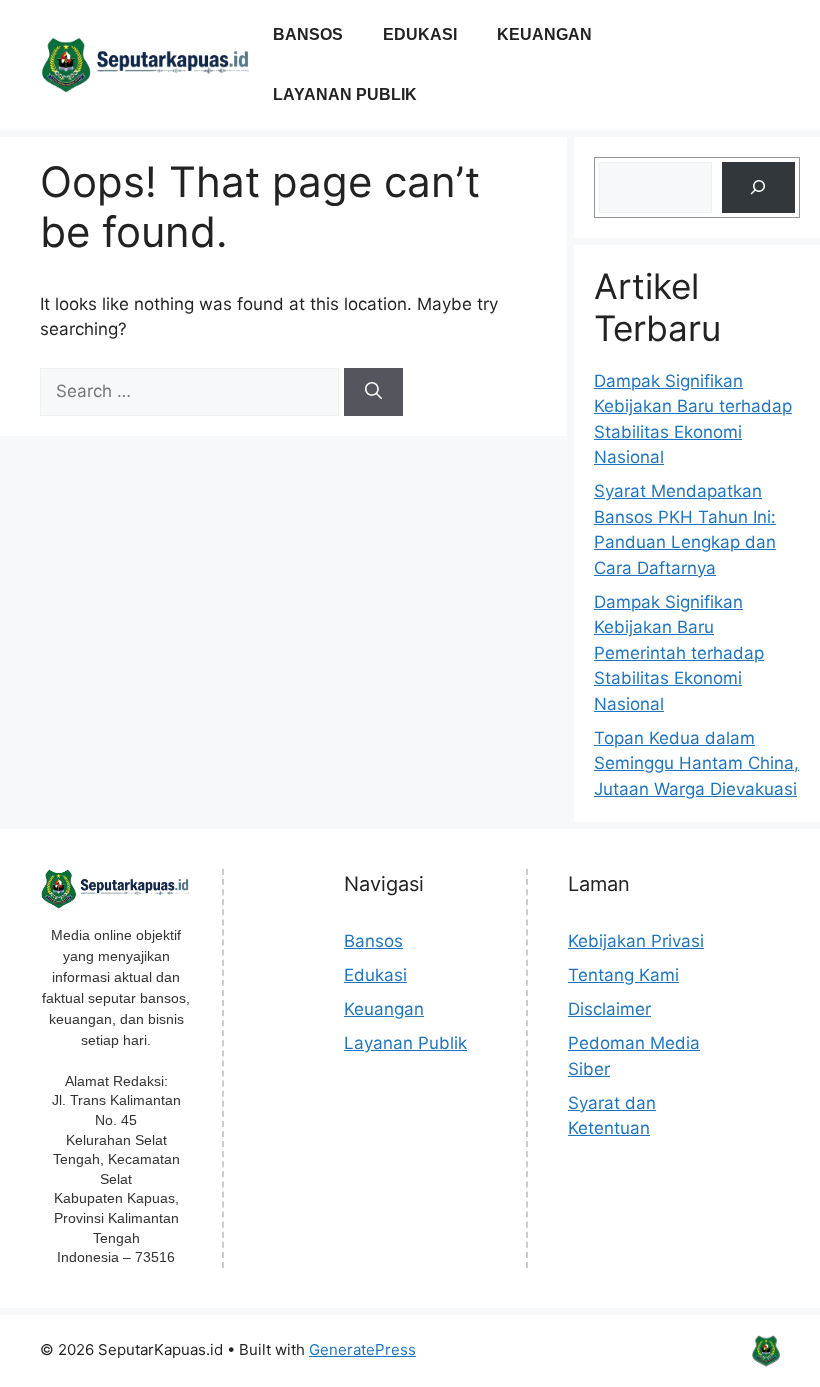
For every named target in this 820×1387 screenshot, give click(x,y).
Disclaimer (609, 1009)
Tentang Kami (623, 975)
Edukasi (420, 34)
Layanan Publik (345, 94)
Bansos (308, 34)
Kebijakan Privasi (636, 941)
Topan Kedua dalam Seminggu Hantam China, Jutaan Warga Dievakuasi (696, 763)
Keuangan (544, 34)
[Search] (373, 392)
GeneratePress (362, 1349)
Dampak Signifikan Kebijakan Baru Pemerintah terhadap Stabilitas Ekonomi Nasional (679, 653)
